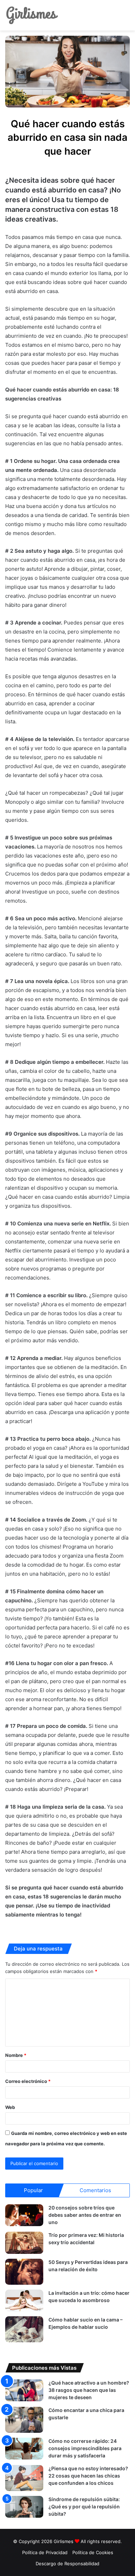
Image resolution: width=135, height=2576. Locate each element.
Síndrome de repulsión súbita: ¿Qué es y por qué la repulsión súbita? (84, 2506)
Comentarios (95, 2190)
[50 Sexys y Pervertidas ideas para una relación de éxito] (24, 2272)
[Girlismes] (32, 15)
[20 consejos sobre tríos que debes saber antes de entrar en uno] (24, 2215)
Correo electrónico (28, 2081)
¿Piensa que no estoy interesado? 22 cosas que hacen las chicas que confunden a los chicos (88, 2476)
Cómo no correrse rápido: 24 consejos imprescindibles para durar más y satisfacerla (85, 2448)
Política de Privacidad (45, 2552)
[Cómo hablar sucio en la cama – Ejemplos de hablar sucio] (24, 2329)
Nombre (16, 2055)
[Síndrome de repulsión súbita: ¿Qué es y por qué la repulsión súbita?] (24, 2507)
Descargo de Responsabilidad (67, 2564)
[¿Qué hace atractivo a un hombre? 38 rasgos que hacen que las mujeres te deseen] (24, 2390)
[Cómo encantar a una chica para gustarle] (24, 2420)
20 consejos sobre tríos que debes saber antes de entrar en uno (85, 2215)
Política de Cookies (93, 2552)
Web (10, 2107)
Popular (33, 2190)
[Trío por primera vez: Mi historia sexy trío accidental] (24, 2243)
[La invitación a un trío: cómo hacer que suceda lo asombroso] (24, 2301)
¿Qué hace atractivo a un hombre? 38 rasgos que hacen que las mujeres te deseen (89, 2390)
